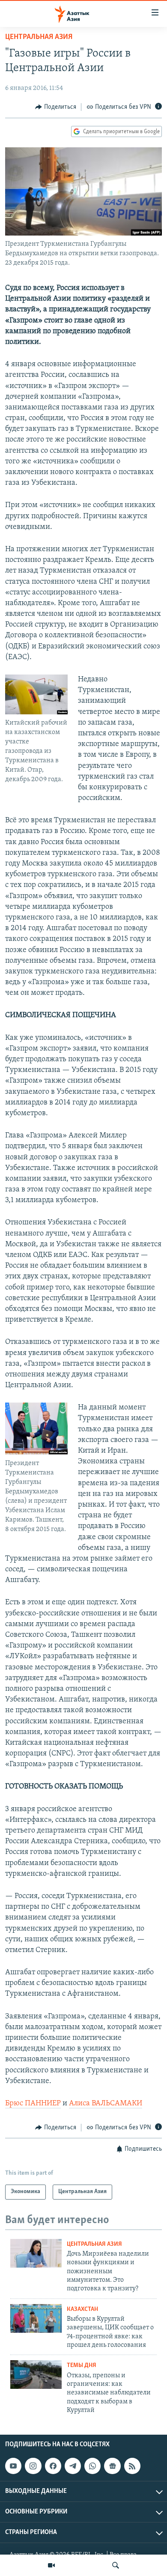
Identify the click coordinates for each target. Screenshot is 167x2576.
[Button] (56, 107)
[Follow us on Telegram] (73, 2466)
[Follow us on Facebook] (53, 2466)
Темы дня (82, 2366)
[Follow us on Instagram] (33, 2466)
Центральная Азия (39, 37)
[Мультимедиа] (51, 2565)
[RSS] (132, 2466)
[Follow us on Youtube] (13, 2466)
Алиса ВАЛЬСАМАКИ (106, 2104)
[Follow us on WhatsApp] (92, 2466)
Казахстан (82, 2309)
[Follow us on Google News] (112, 2466)
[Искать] (116, 2565)
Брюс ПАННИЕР (33, 2104)
